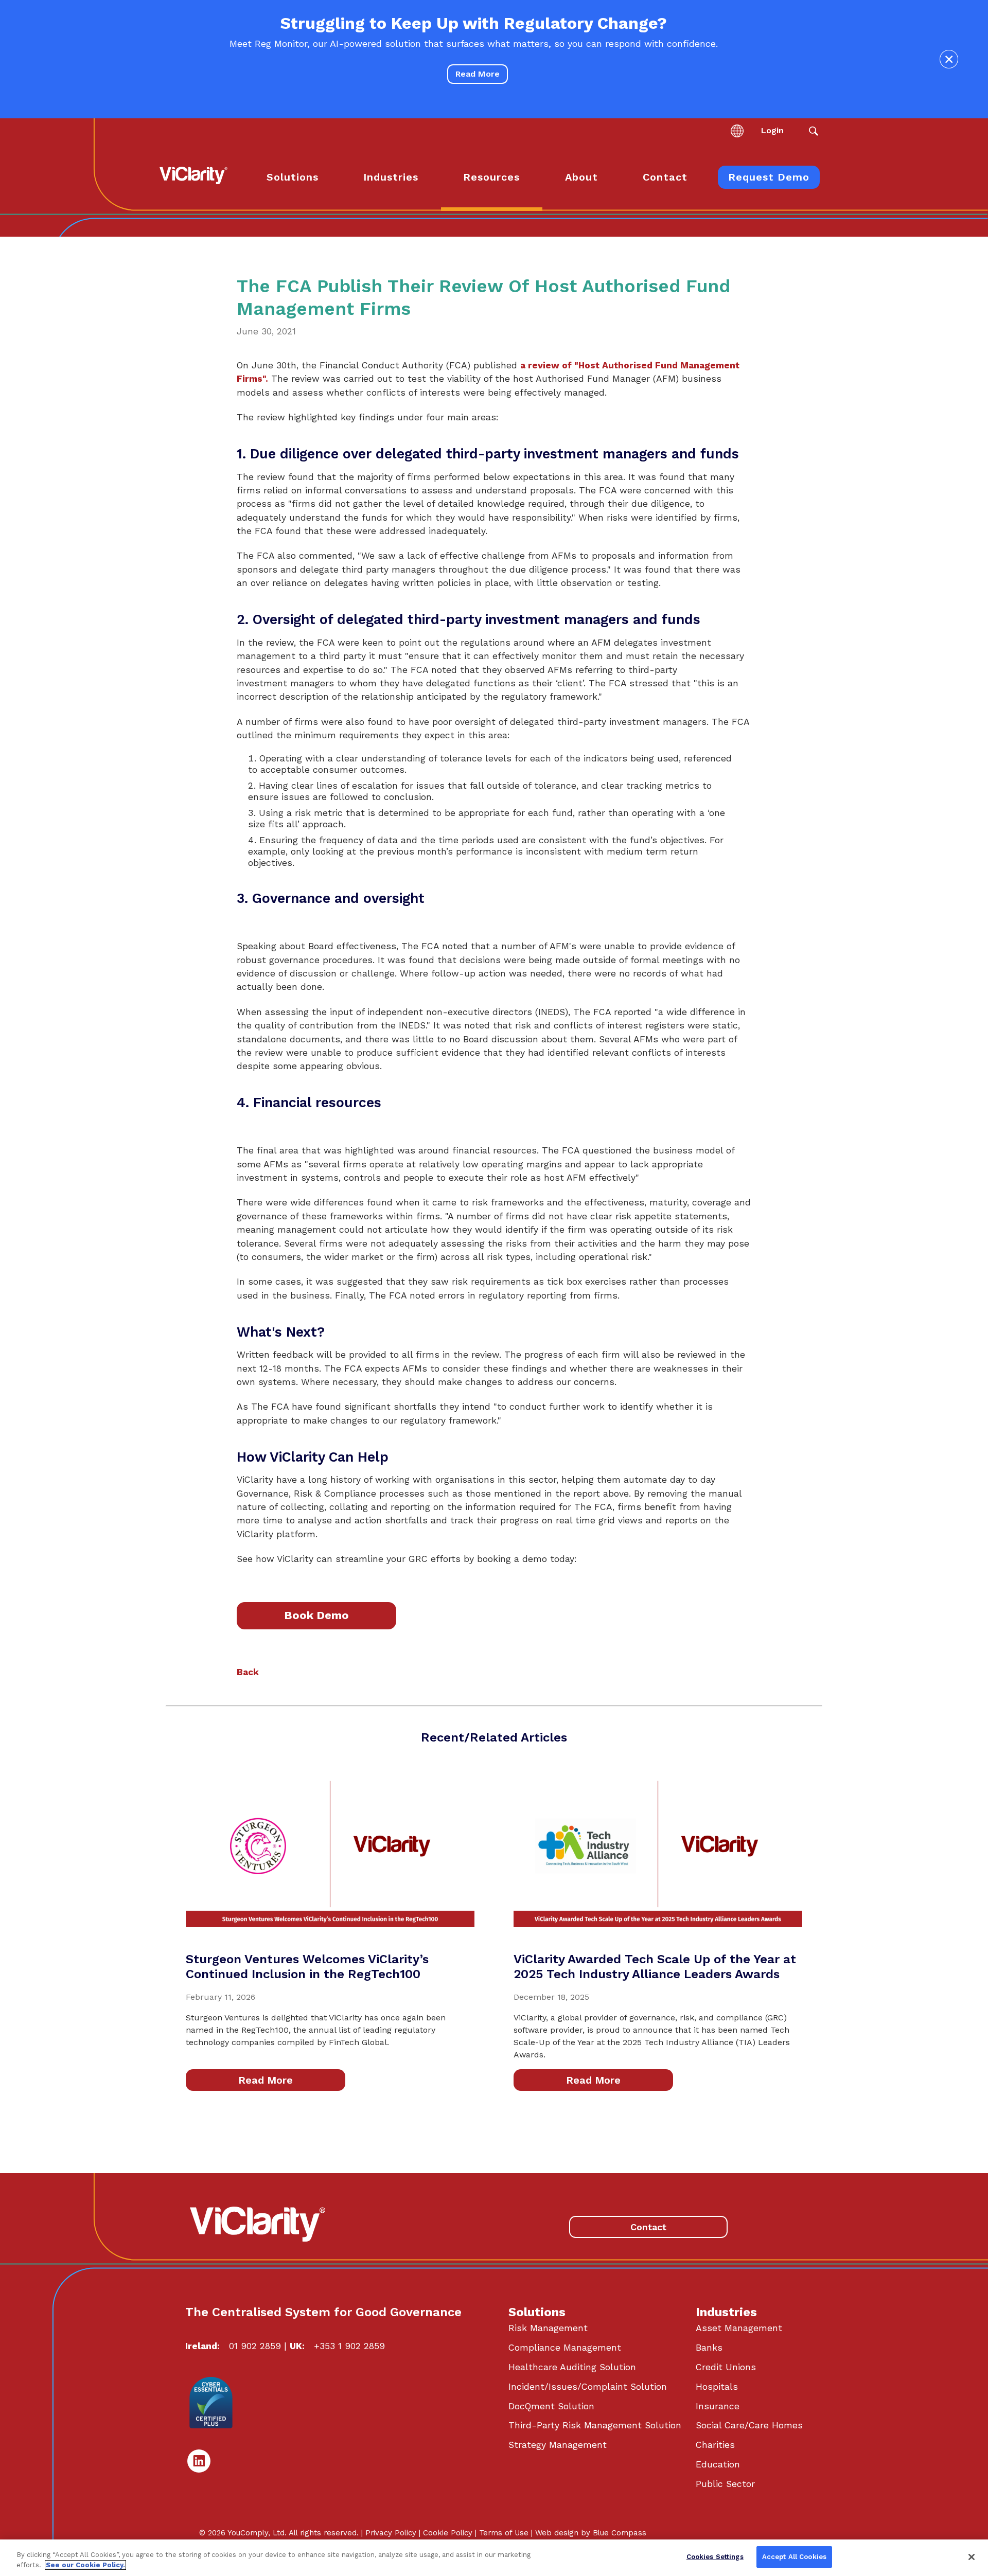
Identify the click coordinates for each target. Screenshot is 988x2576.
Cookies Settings (715, 2557)
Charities (715, 2445)
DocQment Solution (551, 2406)
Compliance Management (565, 2348)
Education (718, 2464)
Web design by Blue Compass (591, 2533)
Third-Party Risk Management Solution (595, 2425)
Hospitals (717, 2387)
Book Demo (316, 1615)
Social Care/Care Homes (749, 2425)
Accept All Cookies (794, 2557)
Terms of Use (504, 2533)
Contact (648, 2227)
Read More (478, 74)
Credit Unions (726, 2367)
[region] (494, 2558)
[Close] (972, 2557)
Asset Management (739, 2328)
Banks (709, 2348)
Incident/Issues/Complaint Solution (588, 2387)
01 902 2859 (255, 2346)
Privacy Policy (391, 2533)
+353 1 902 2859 (349, 2346)
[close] (949, 59)
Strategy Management (558, 2445)
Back (248, 1672)
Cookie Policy (448, 2533)
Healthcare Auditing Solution (572, 2367)
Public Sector (725, 2484)
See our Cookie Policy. (85, 2565)
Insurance (718, 2406)
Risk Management (548, 2328)
